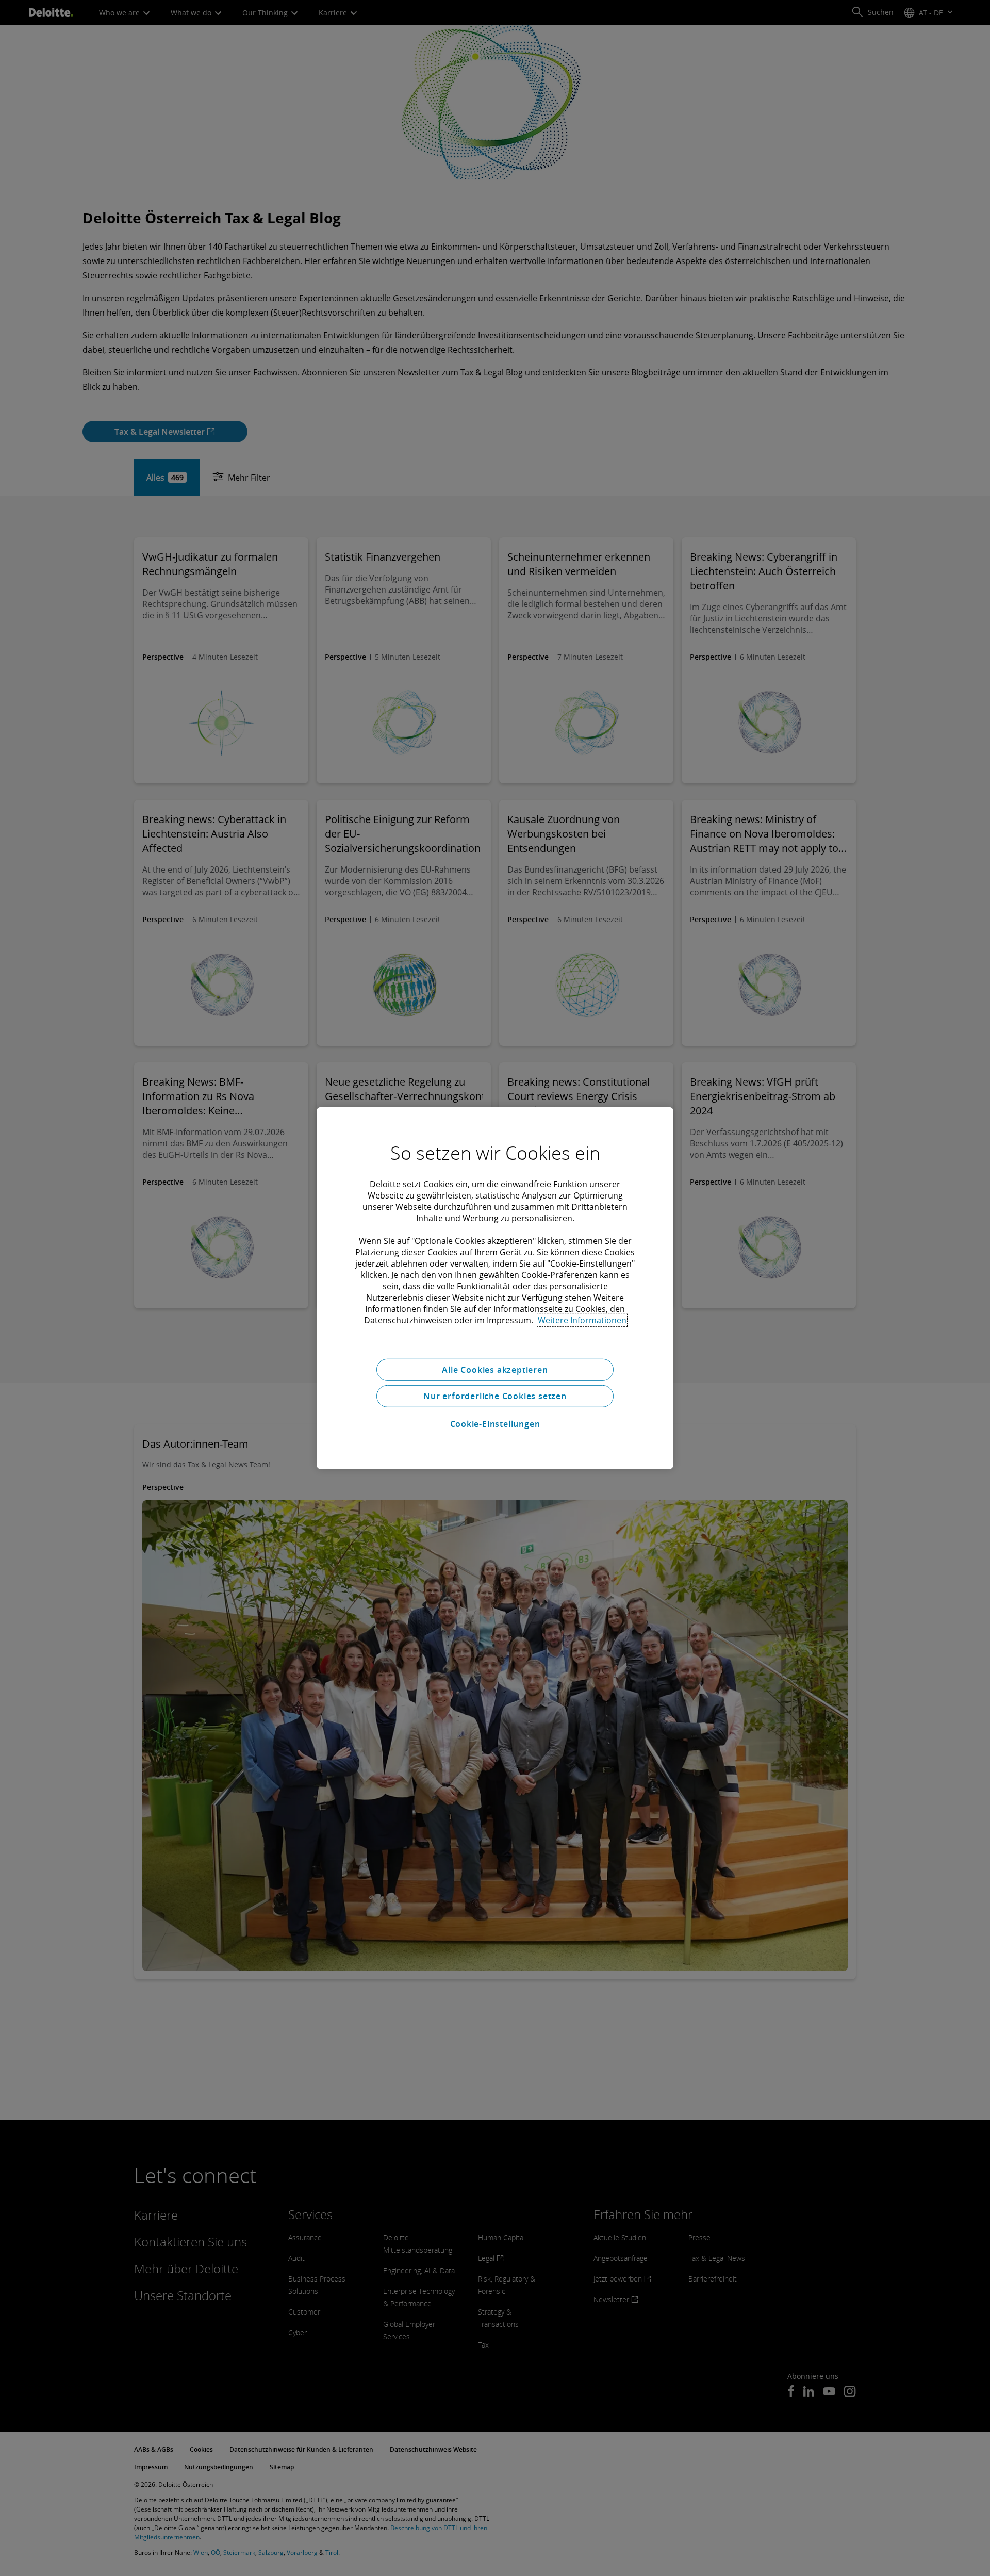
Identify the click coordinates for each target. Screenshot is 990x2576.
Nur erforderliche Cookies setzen (495, 1396)
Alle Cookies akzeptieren (495, 1369)
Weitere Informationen (582, 1320)
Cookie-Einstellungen (495, 1424)
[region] (495, 1288)
